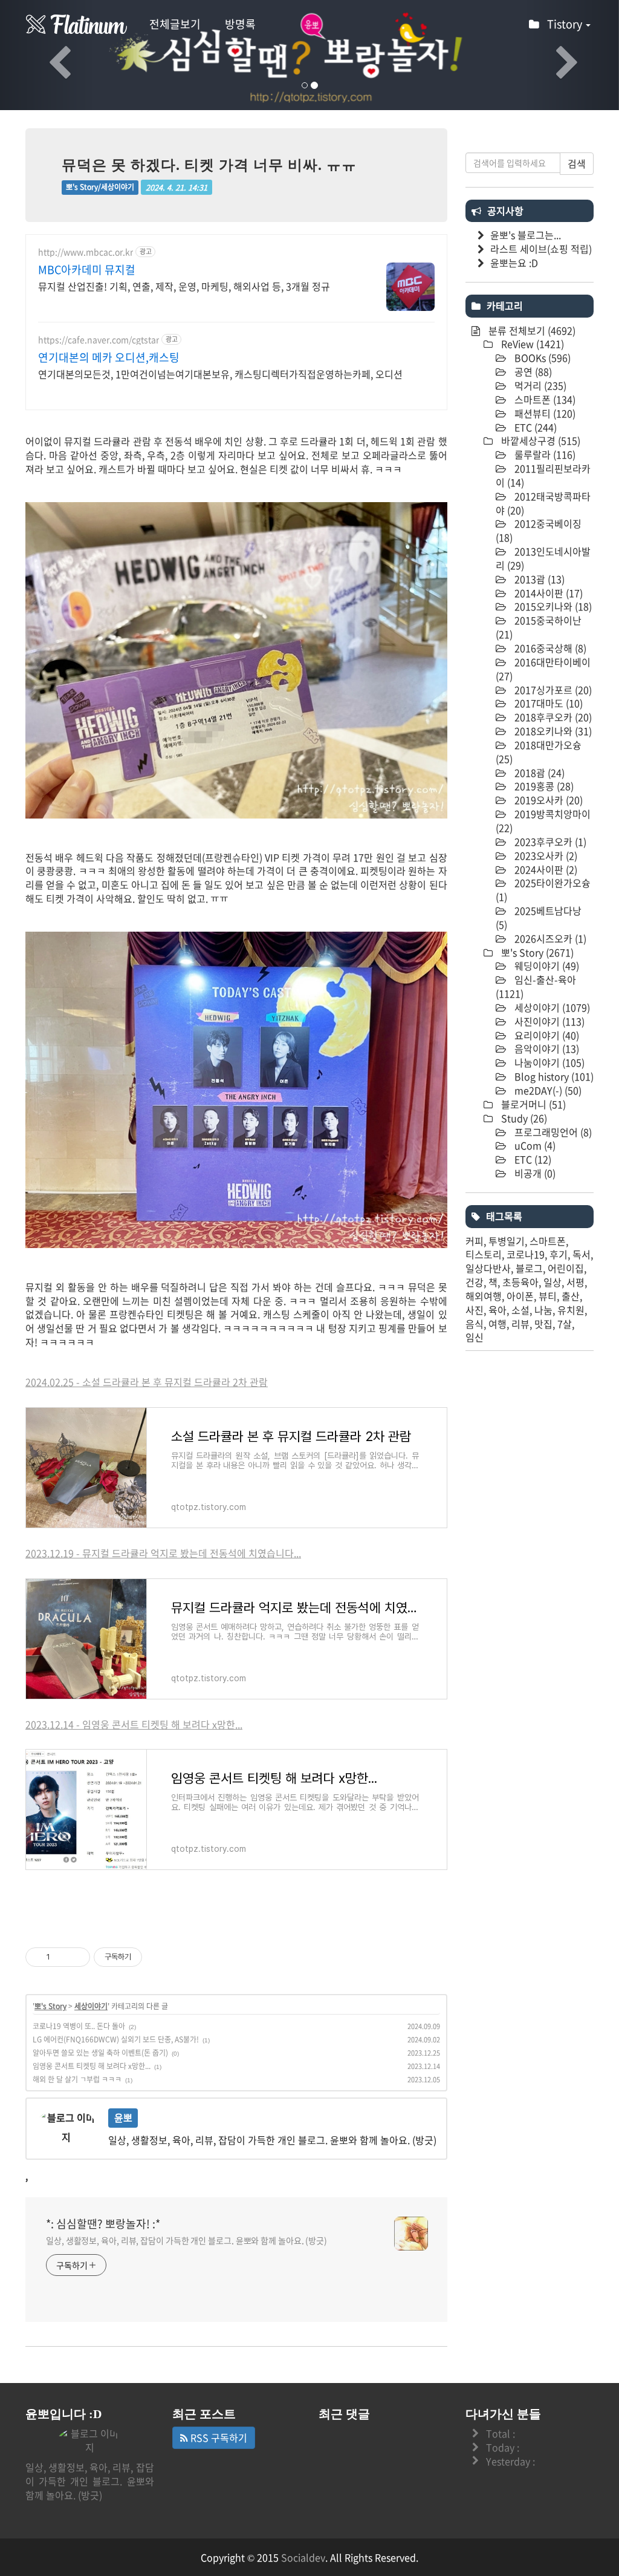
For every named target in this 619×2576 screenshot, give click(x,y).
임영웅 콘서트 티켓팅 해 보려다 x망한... (92, 2066)
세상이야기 (91, 2006)
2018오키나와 (552, 731)
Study (523, 1118)
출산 (571, 1296)
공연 (532, 371)
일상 (553, 1282)
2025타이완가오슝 (543, 890)
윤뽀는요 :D (514, 263)
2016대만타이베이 (543, 669)
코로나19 (526, 1254)
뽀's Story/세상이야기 (100, 187)
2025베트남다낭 (539, 917)
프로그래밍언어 (552, 1132)
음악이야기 (546, 1048)
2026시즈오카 (549, 938)
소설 (520, 1310)
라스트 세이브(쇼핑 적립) (541, 249)
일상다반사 (488, 1268)
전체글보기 (175, 24)
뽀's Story (50, 2006)
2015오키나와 (552, 606)
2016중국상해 (549, 648)
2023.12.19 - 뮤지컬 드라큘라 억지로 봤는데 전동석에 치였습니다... (163, 1553)
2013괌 (538, 579)
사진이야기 (548, 1021)
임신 (475, 1337)
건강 (475, 1282)
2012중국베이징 (539, 530)
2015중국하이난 (539, 627)
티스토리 (484, 1254)
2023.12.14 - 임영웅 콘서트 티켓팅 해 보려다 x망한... (134, 1724)
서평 (575, 1282)
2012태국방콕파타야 (543, 503)
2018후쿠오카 (552, 717)
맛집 (543, 1324)
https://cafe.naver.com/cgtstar (99, 340)
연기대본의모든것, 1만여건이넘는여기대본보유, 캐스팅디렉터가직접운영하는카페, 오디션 (220, 374)
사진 (475, 1310)
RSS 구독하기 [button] (218, 2437)
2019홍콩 (543, 786)
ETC (534, 427)
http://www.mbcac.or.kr (86, 252)
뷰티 (548, 1296)
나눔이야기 (548, 1062)
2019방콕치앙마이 (543, 821)
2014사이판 (547, 593)
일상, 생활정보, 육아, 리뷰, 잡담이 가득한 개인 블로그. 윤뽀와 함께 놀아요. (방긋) (186, 2240)
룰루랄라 (544, 454)
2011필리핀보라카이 (543, 475)
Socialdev (303, 2557)
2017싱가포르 (552, 690)
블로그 (529, 1268)
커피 (475, 1241)
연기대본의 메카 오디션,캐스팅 (109, 358)
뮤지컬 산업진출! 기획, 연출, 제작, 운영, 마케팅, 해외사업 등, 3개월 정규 (184, 286)
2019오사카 (547, 800)
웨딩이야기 (546, 966)
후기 (559, 1254)
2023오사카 (545, 855)
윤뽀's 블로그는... (526, 235)
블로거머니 (532, 1104)
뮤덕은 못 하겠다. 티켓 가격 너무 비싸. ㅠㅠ (209, 165)
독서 (582, 1254)
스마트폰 (544, 399)
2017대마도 (547, 703)
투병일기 (507, 1241)
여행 (497, 1324)
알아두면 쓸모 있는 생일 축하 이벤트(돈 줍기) (100, 2053)
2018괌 (538, 773)
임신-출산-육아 (536, 986)
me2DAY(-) (547, 1090)
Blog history (553, 1076)
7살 (565, 1324)
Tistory (566, 24)
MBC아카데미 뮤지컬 (87, 270)
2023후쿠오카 (549, 842)
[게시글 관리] (76, 1957)
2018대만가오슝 (539, 752)
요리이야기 (546, 1035)
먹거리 (539, 385)
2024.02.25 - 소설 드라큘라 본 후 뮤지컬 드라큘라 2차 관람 (147, 1382)
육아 (497, 1310)
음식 (475, 1324)
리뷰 (520, 1324)
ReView (531, 344)
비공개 (534, 1173)
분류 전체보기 (531, 330)
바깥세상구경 (540, 440)
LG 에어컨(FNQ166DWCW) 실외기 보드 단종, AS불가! (116, 2039)
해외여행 (484, 1296)
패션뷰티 (544, 413)
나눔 (543, 1310)
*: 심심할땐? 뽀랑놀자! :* (103, 2224)
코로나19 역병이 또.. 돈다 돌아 (79, 2026)
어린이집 (566, 1268)
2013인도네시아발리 (543, 558)
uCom (534, 1145)
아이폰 (520, 1296)
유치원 (571, 1310)
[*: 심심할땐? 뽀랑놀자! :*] (77, 24)
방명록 (240, 24)
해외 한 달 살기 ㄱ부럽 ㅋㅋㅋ (77, 2079)
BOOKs (541, 358)
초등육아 (520, 1282)
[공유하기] (61, 1957)
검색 (577, 163)
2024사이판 (545, 869)
